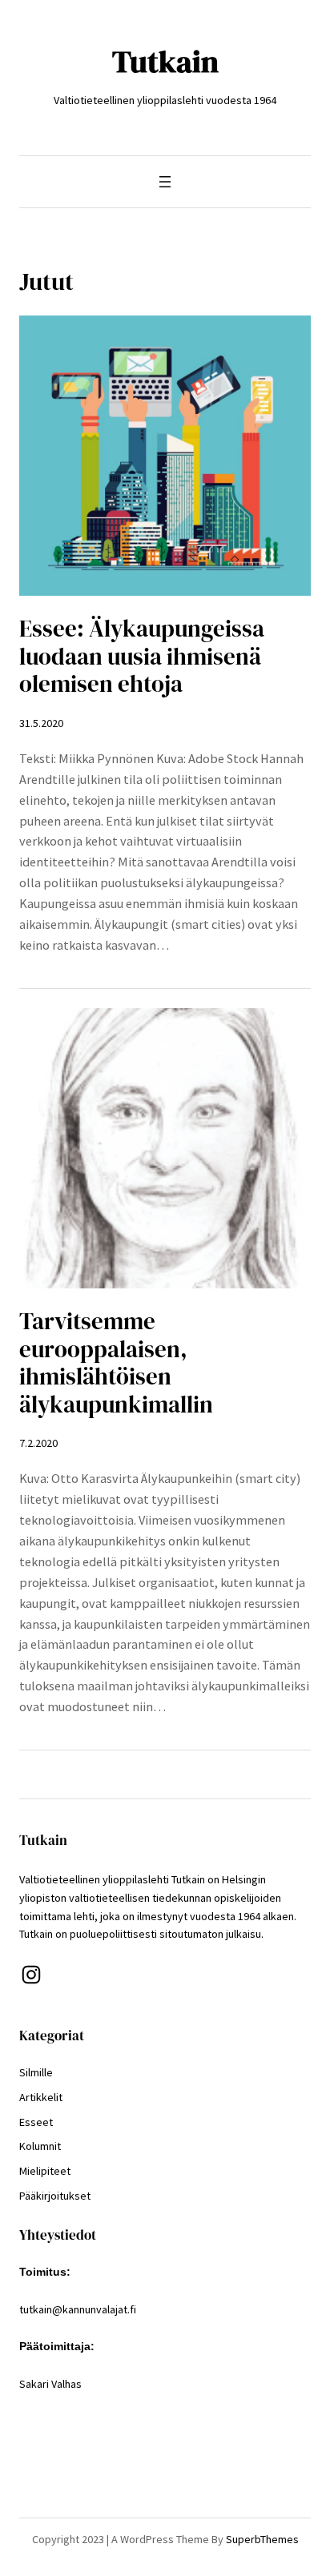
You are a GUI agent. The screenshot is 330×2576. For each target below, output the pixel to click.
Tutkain (165, 61)
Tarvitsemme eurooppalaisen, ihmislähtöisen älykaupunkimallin (116, 1363)
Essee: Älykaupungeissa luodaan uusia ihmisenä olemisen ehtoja (142, 657)
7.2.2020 (38, 1443)
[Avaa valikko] (165, 182)
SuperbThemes (262, 2539)
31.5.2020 (41, 723)
